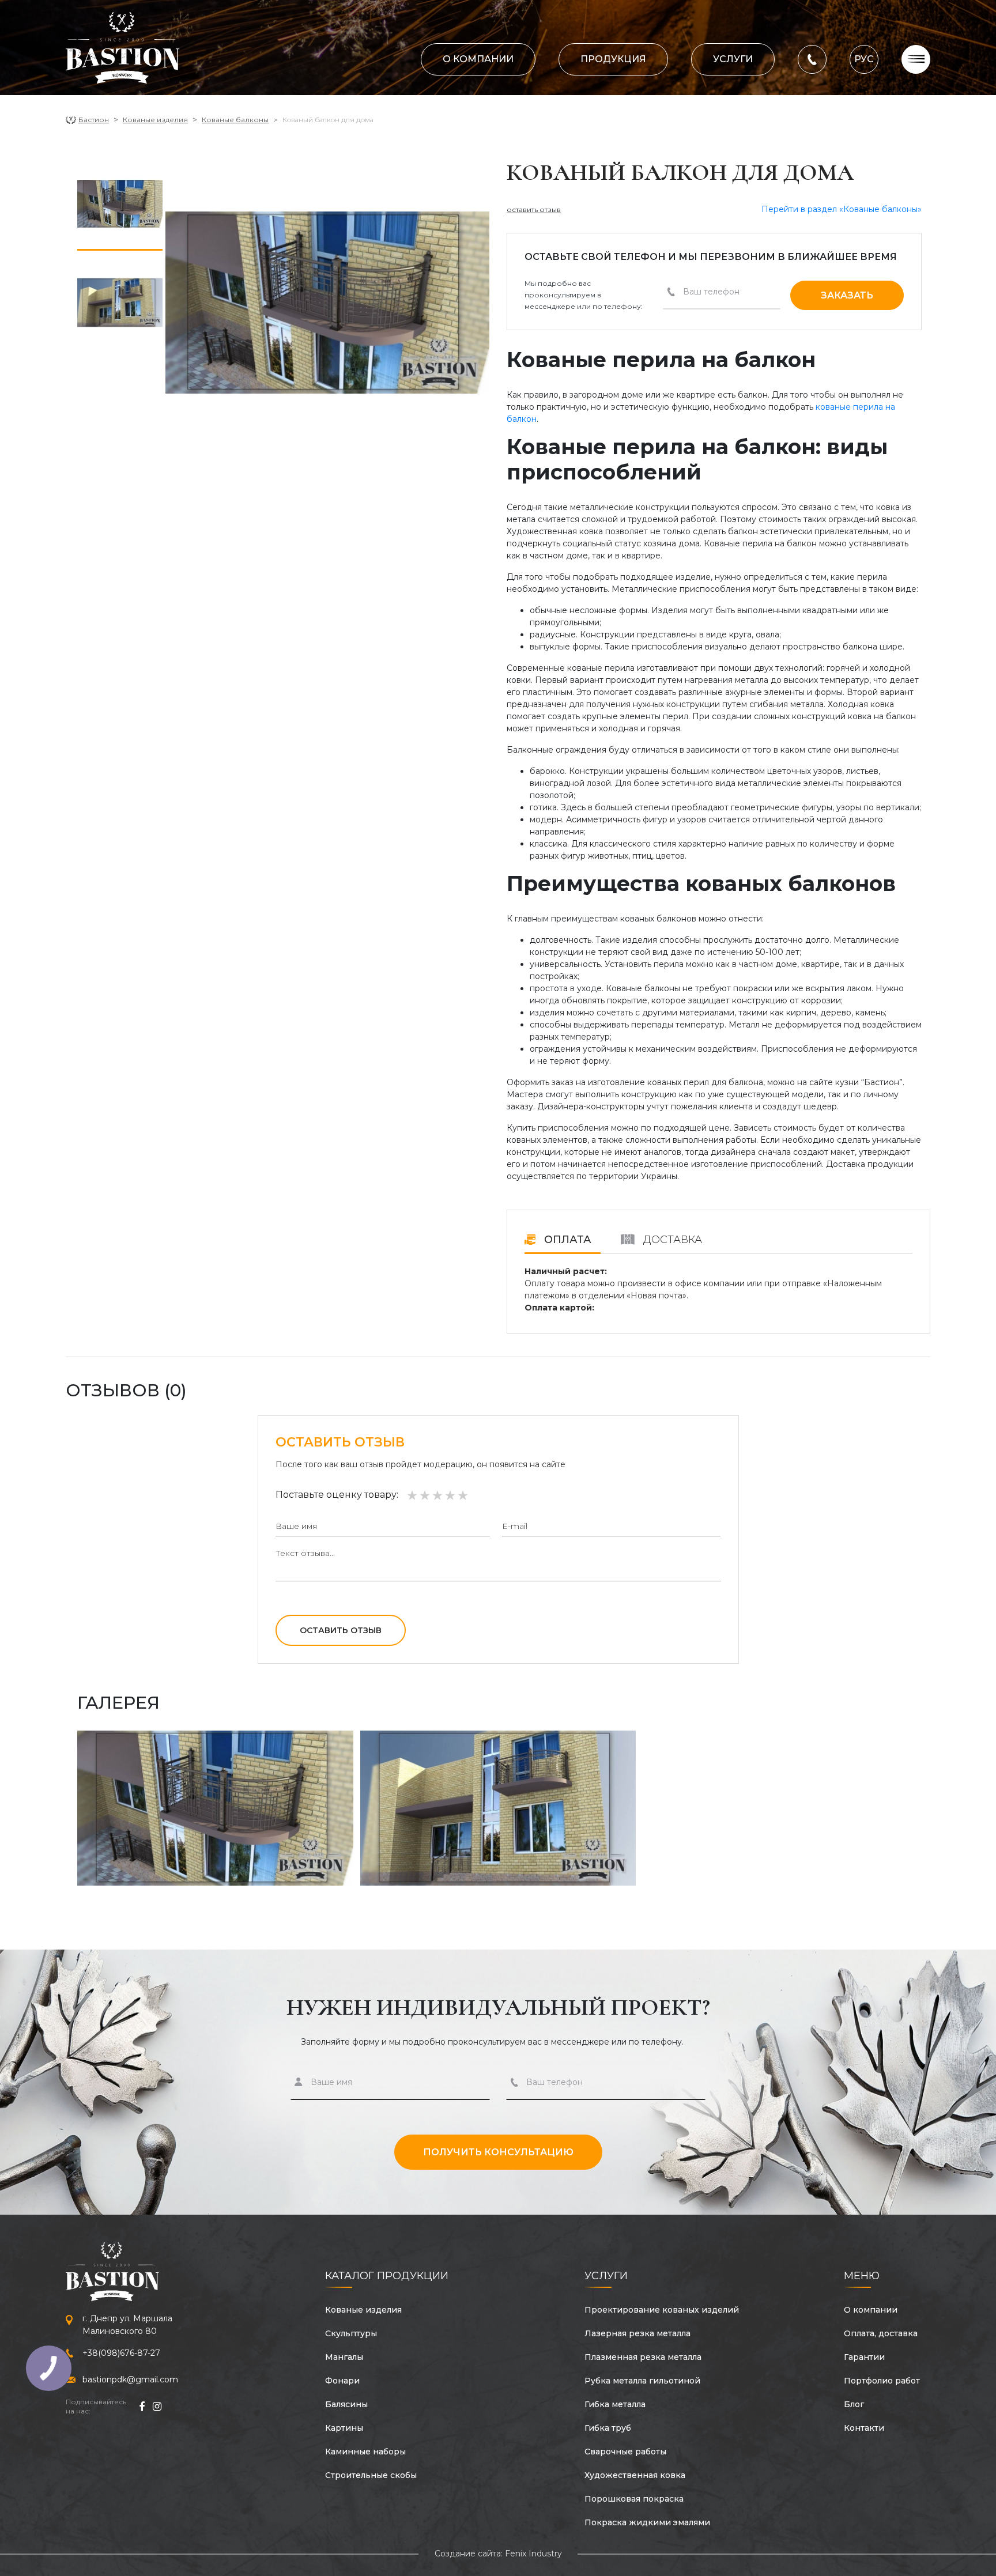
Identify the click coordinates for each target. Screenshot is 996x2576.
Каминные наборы (365, 2452)
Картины (344, 2428)
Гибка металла (615, 2404)
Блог (854, 2404)
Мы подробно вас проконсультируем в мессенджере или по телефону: (584, 295)
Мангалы (344, 2357)
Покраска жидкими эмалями (647, 2522)
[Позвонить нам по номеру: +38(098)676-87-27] (812, 58)
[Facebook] (142, 2407)
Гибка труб (608, 2428)
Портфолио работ (882, 2381)
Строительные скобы (371, 2475)
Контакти (864, 2428)
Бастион (94, 120)
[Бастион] (123, 48)
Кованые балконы (235, 120)
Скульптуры (351, 2333)
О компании (478, 59)
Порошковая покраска (634, 2499)
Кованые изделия (155, 120)
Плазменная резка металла (643, 2357)
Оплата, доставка (881, 2333)
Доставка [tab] (671, 1240)
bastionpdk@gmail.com (130, 2379)
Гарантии (864, 2357)
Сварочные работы (625, 2452)
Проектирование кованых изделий (662, 2310)
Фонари (342, 2381)
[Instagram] (157, 2407)
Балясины (346, 2404)
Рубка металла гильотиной (642, 2381)
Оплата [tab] (566, 1240)
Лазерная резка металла (637, 2333)
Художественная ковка (635, 2475)
